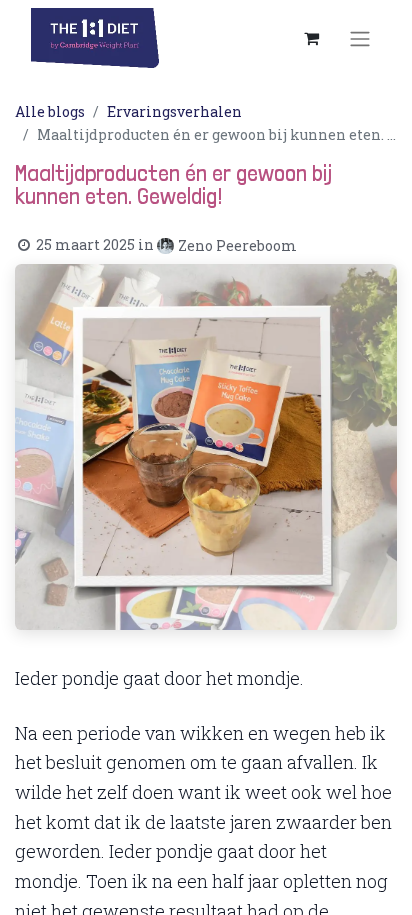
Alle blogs (50, 111)
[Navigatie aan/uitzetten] (360, 38)
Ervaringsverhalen (174, 111)
